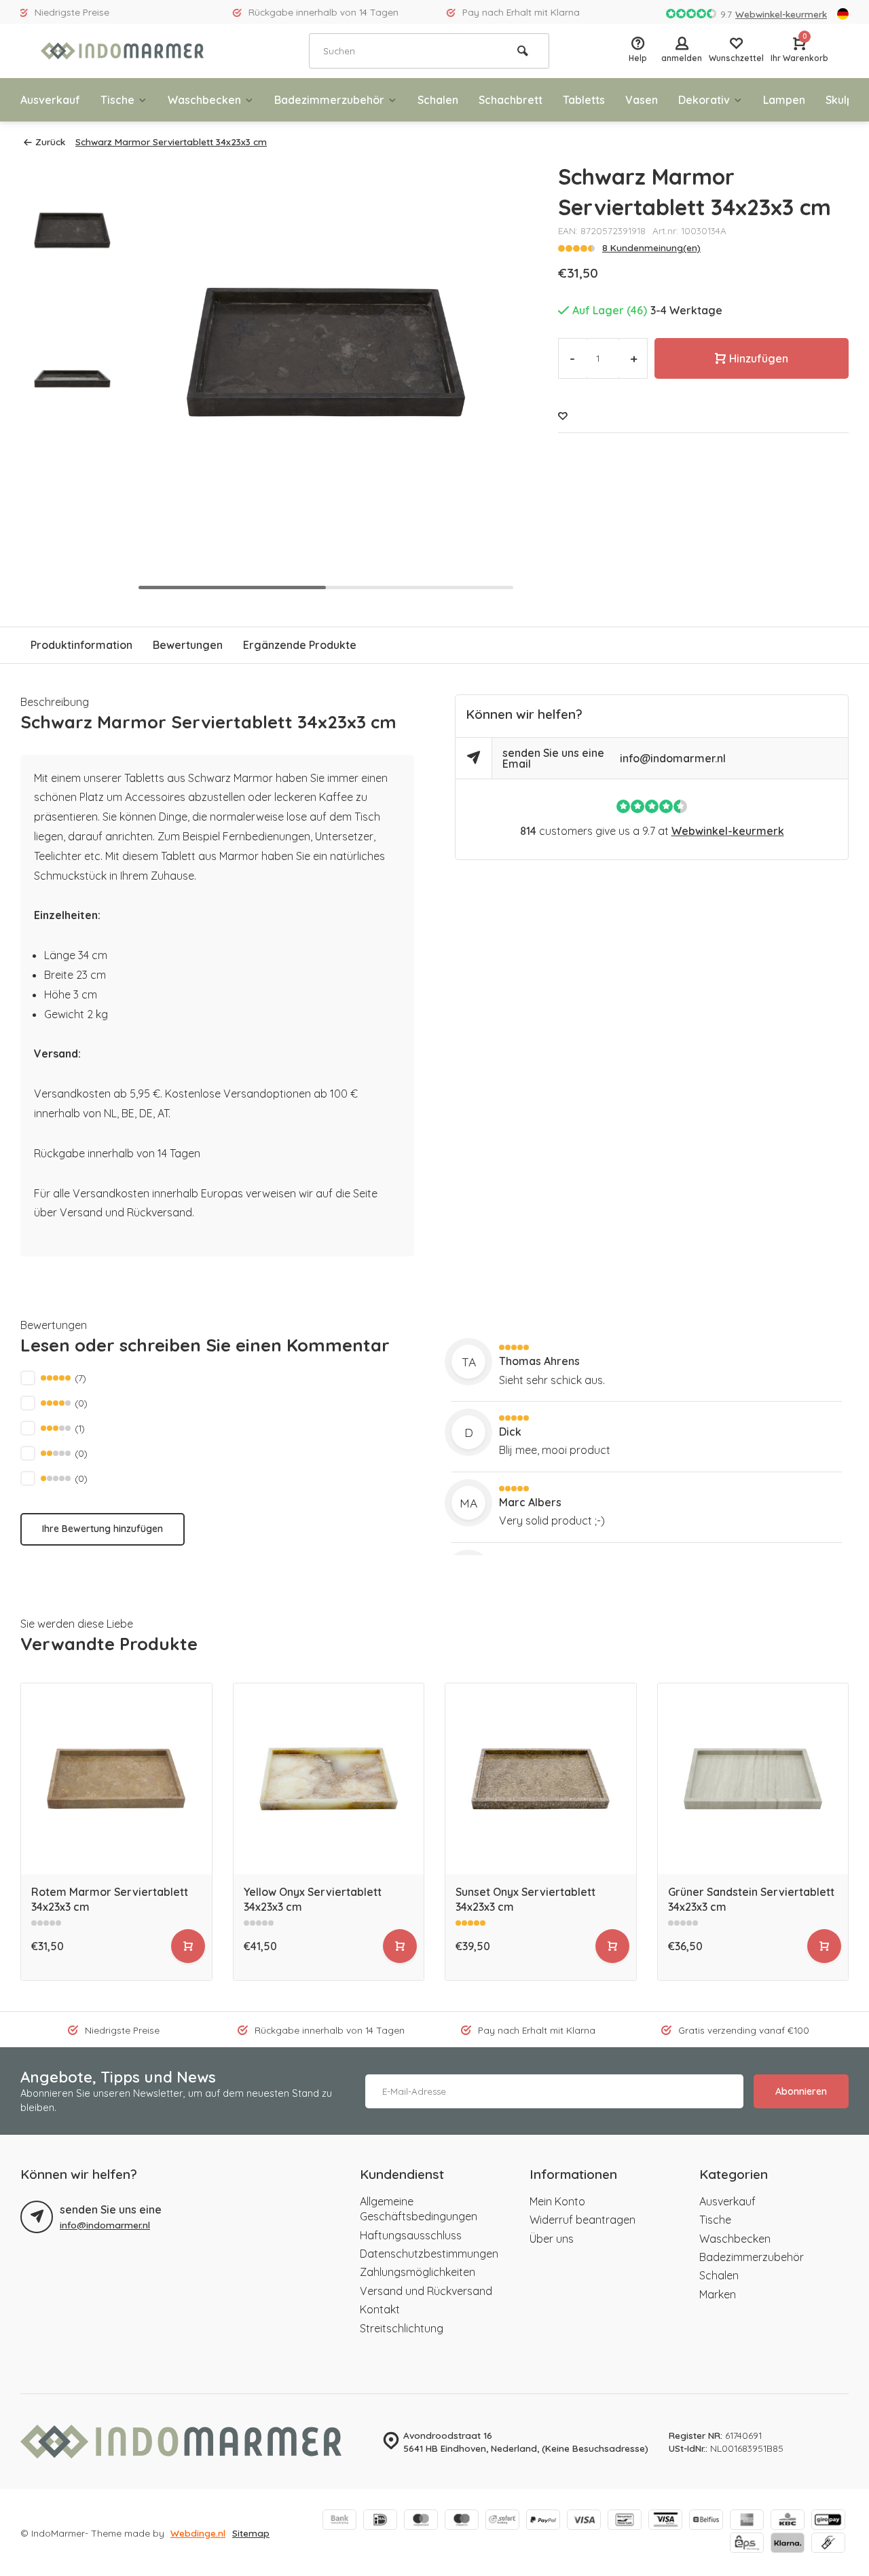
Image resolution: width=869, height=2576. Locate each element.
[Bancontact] (625, 2521)
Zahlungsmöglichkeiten (418, 2272)
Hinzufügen (759, 358)
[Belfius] (706, 2521)
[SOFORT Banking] (502, 2521)
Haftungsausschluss (411, 2235)
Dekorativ (704, 100)
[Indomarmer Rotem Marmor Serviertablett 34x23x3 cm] (116, 1779)
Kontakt (380, 2309)
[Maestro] (462, 2521)
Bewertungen (188, 645)
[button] (490, 379)
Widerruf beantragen (583, 2220)
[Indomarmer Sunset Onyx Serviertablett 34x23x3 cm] (541, 1779)
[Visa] (584, 2521)
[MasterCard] (421, 2521)
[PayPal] (543, 2521)
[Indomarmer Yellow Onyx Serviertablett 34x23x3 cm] (329, 1779)
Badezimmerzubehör (329, 100)
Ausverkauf (50, 100)
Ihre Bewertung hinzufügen (103, 1529)
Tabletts (584, 100)
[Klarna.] (788, 2544)
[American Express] (747, 2521)
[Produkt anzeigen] (188, 1946)
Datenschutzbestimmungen (429, 2254)
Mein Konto (557, 2201)
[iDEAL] (380, 2521)
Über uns (552, 2239)
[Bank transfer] (339, 2521)
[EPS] (747, 2544)
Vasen (642, 100)
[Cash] (828, 2544)
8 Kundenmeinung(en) (651, 247)
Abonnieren (801, 2091)
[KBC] (788, 2521)
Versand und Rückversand (426, 2291)
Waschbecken (204, 100)
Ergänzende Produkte (300, 645)
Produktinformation (81, 645)
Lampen (784, 100)
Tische (117, 100)
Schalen (438, 100)
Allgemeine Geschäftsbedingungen (419, 2209)
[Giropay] (828, 2521)
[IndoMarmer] (122, 51)
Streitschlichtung (402, 2328)
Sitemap (251, 2533)
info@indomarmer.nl (673, 758)
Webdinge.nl (198, 2533)
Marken (718, 2294)
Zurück (50, 142)
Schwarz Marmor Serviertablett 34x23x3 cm (171, 142)
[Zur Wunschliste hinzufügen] (563, 416)
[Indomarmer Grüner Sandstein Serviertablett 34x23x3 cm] (753, 1779)
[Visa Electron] (665, 2521)
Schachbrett (511, 100)
